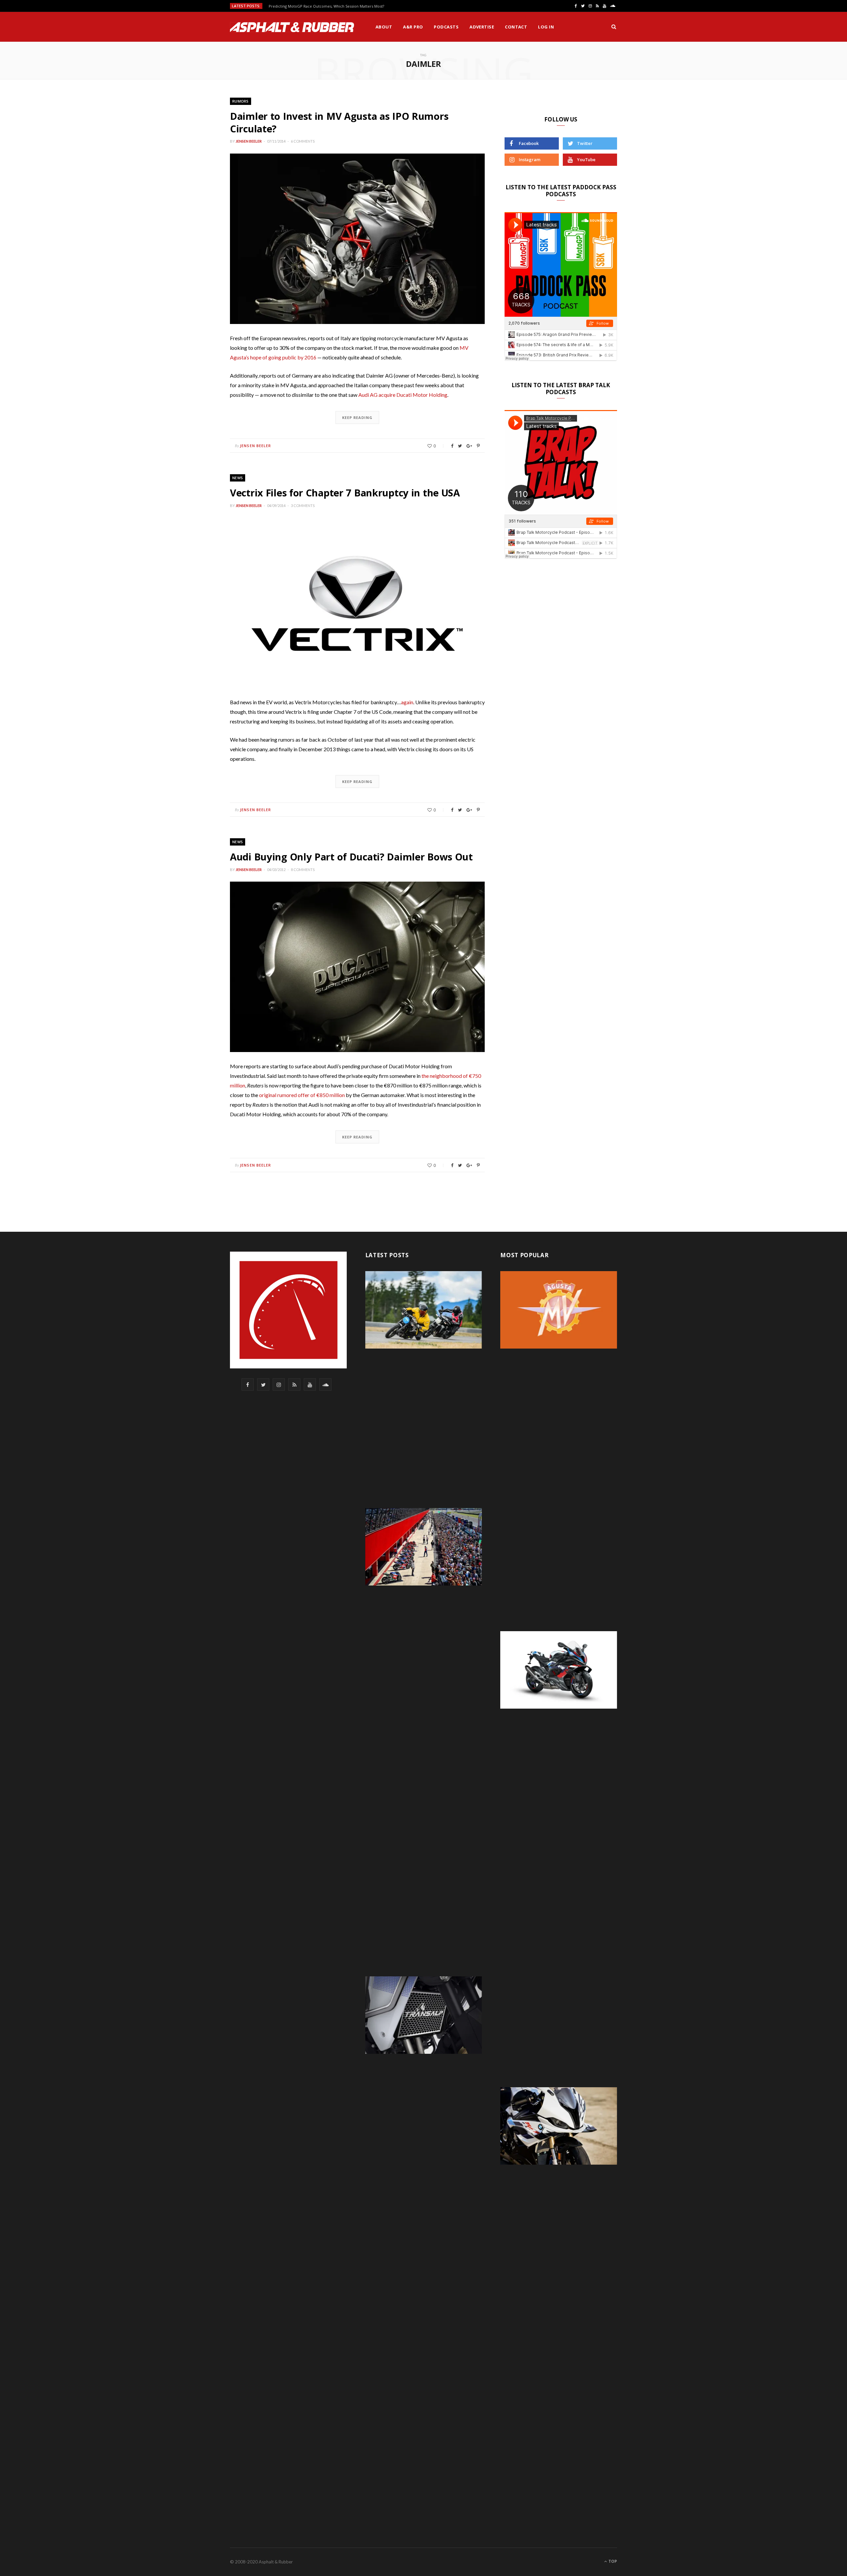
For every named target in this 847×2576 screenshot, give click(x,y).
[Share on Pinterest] (478, 446)
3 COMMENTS (303, 506)
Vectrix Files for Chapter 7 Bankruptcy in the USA (345, 493)
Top (612, 2561)
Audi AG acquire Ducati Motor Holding (403, 395)
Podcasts (446, 27)
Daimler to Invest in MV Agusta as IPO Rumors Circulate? (339, 122)
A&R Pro (413, 27)
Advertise (482, 27)
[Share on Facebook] (452, 446)
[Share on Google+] (469, 446)
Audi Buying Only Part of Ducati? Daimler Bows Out (351, 857)
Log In (546, 27)
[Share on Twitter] (460, 446)
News (238, 478)
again (407, 702)
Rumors (241, 101)
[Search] (614, 27)
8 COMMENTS (303, 870)
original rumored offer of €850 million (302, 1095)
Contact (516, 27)
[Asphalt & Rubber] (292, 27)
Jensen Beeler (249, 141)
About (384, 27)
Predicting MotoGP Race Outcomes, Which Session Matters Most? (326, 6)
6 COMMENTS (303, 141)
